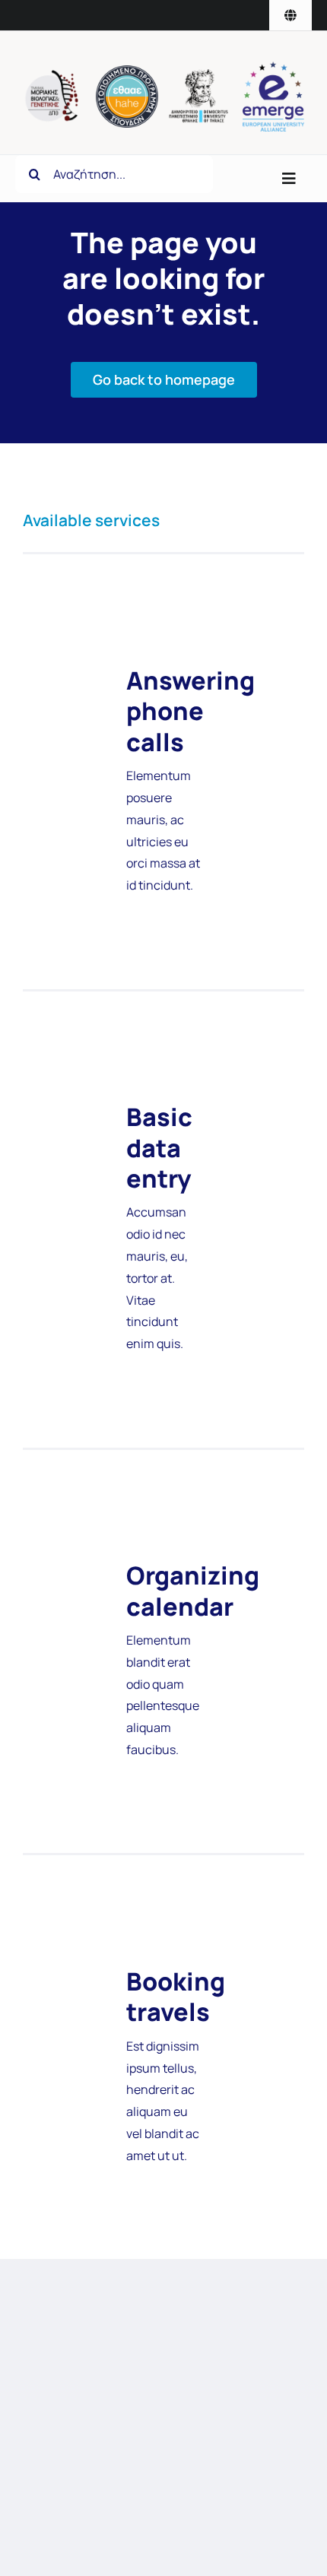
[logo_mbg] (54, 76)
